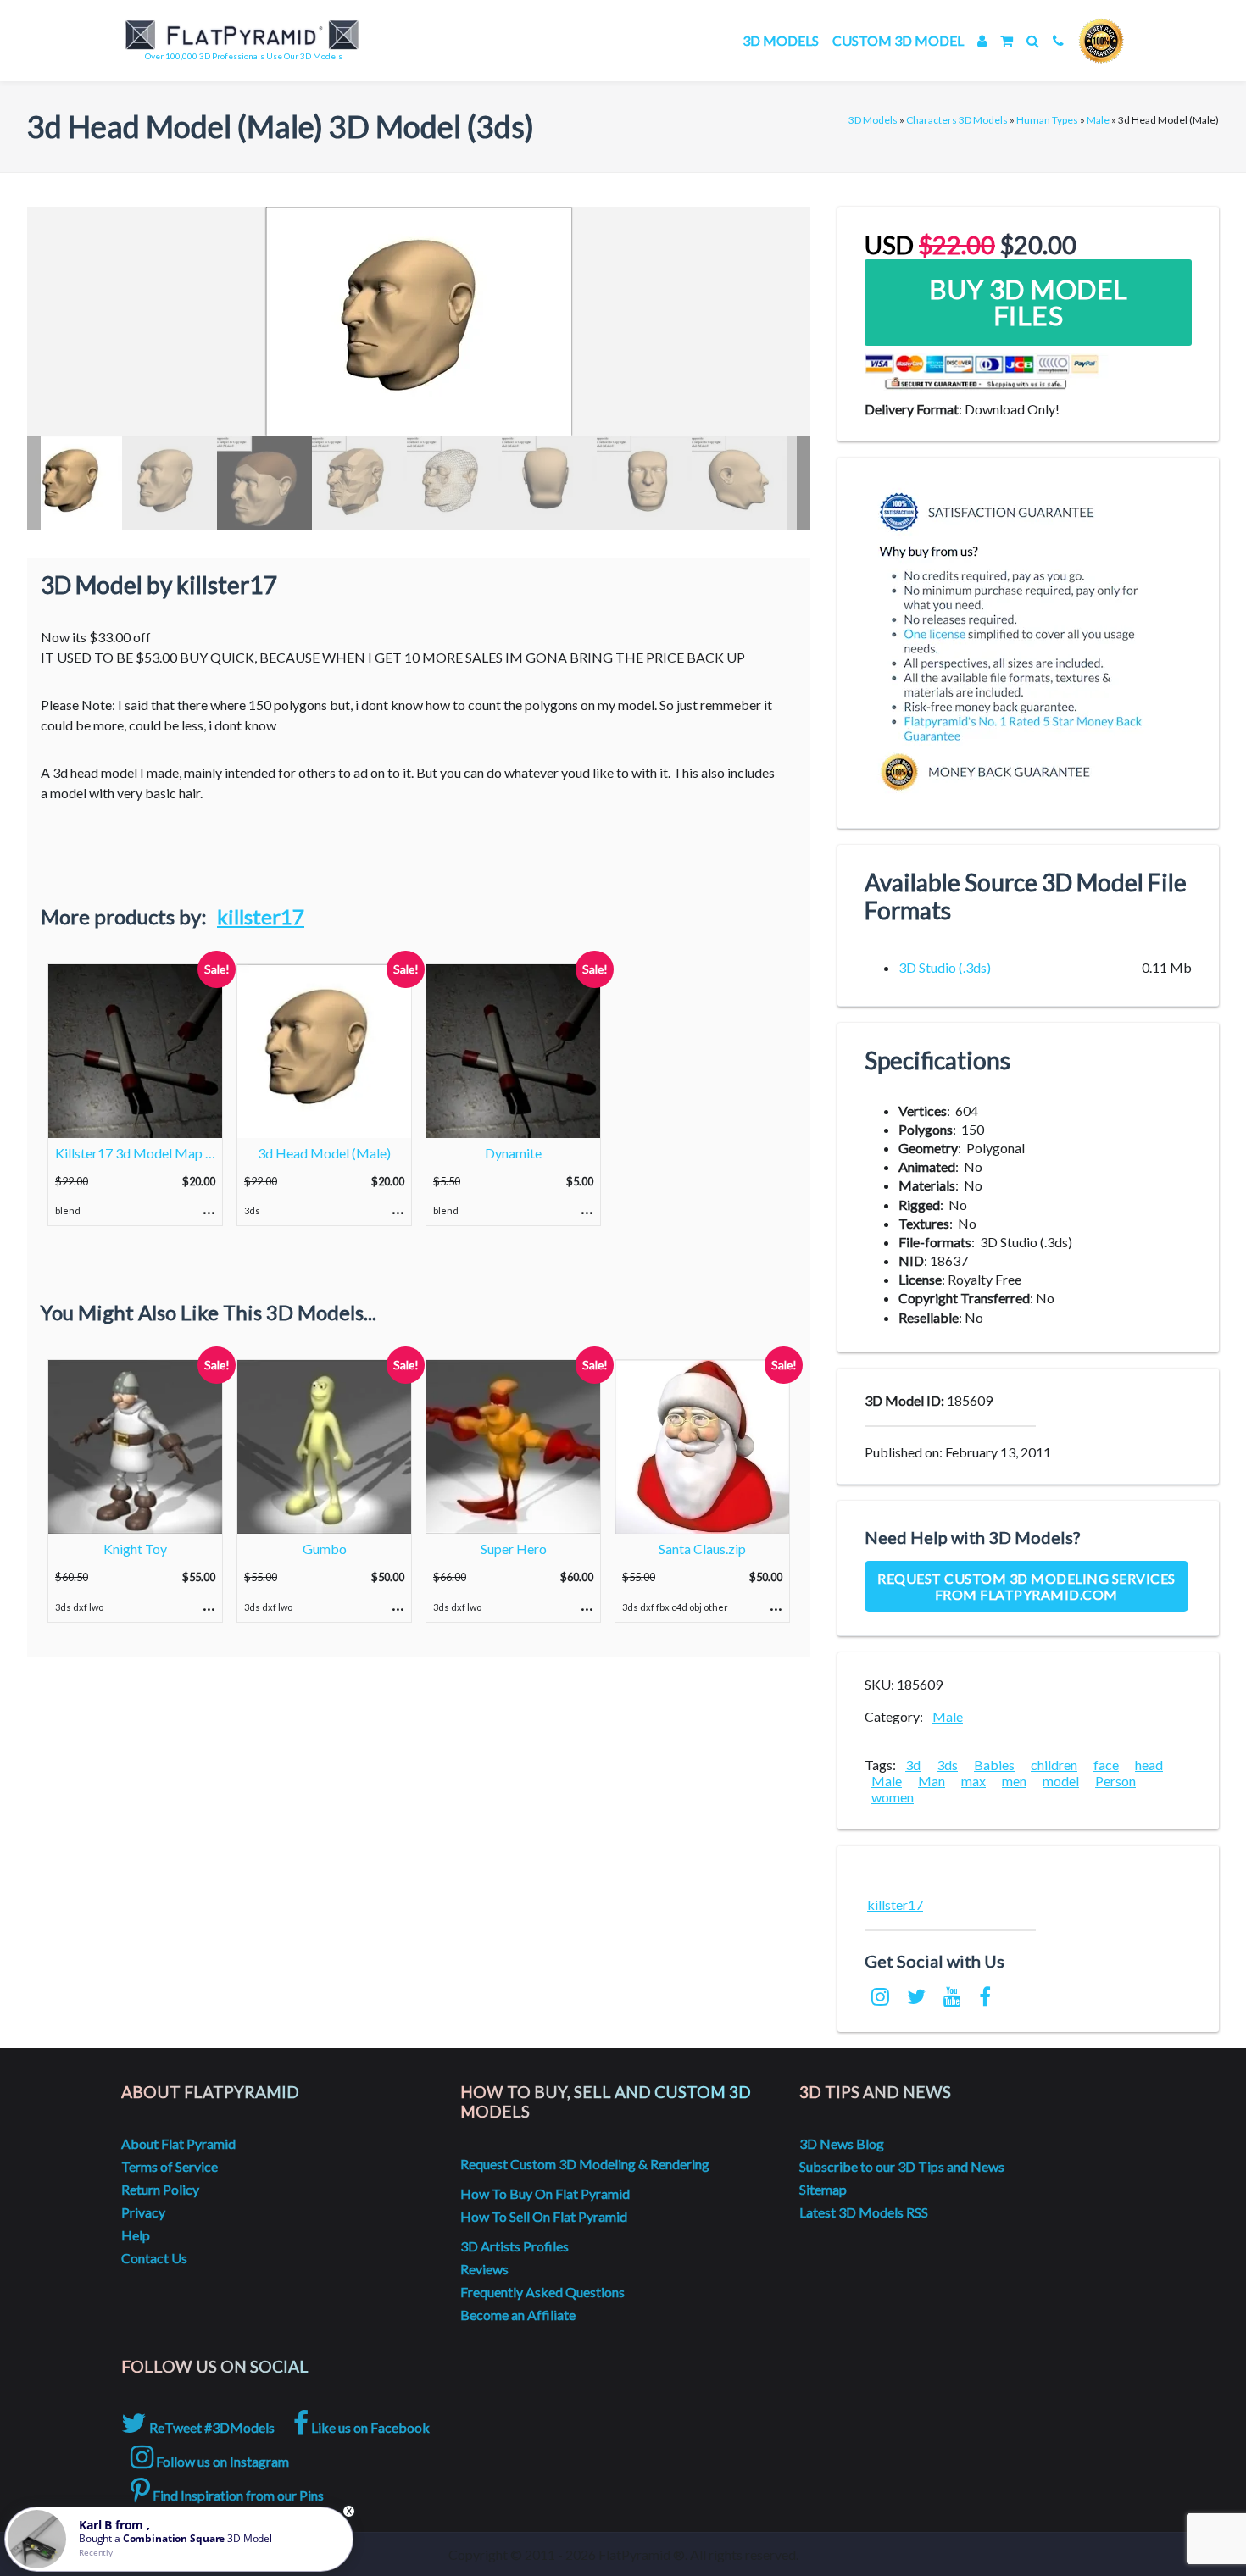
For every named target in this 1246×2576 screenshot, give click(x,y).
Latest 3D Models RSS (864, 2212)
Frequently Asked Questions (542, 2292)
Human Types (1047, 120)
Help (136, 2235)
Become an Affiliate (518, 2315)
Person (1115, 1781)
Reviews (484, 2269)
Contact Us (154, 2258)
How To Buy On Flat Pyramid (545, 2193)
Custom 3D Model (898, 40)
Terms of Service (170, 2166)
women (893, 1797)
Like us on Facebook (369, 2427)
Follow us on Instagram (221, 2461)
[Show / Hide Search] (1033, 40)
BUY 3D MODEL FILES (1029, 302)
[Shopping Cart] (1007, 40)
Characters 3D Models (957, 120)
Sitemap (823, 2189)
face (1106, 1765)
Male (1098, 120)
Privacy (143, 2212)
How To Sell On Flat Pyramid (544, 2216)
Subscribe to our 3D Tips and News (902, 2166)
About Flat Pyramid (178, 2143)
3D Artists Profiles (515, 2246)
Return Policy (160, 2189)
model (1061, 1781)
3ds (947, 1765)
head (1149, 1765)
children (1054, 1765)
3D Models (781, 40)
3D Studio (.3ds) (945, 967)
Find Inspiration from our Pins (237, 2495)
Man (932, 1781)
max (973, 1781)
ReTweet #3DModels (211, 2427)
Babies (994, 1765)
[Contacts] (1058, 40)
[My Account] (982, 40)
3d (913, 1765)
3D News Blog (842, 2143)
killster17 (261, 916)
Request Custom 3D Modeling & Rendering (585, 2164)
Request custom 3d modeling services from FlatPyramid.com (1026, 1586)
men (1014, 1781)
